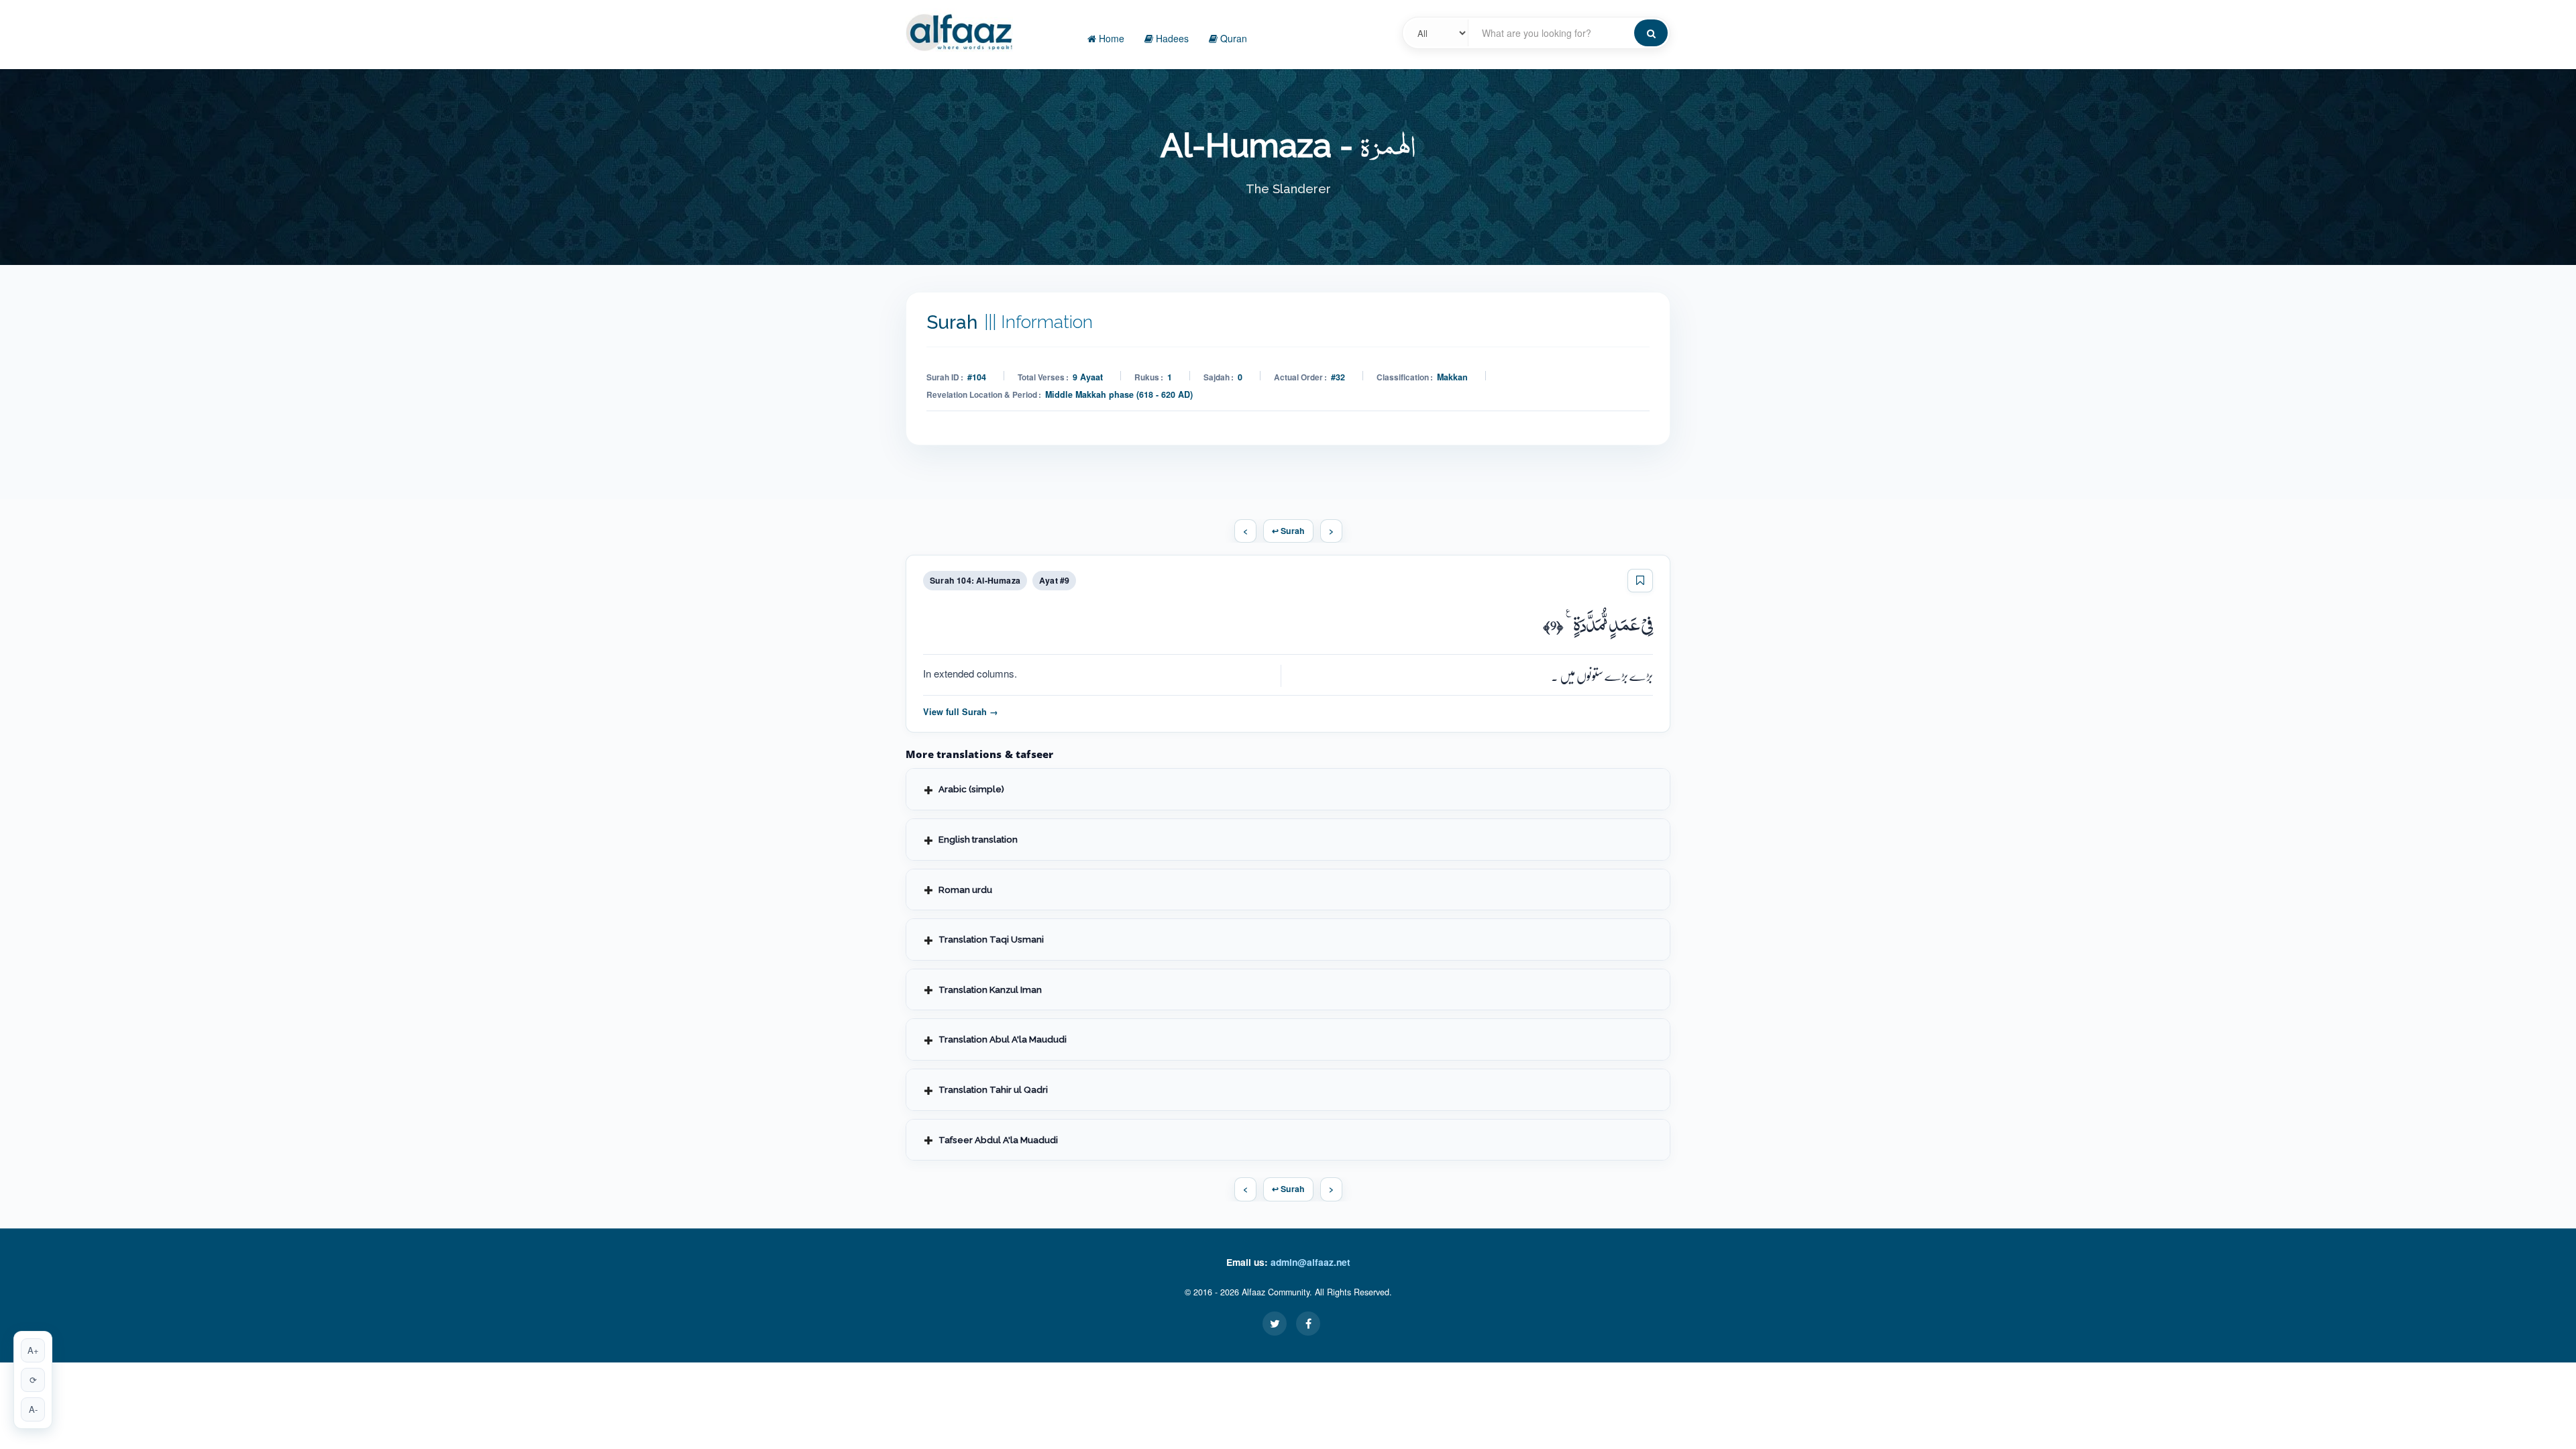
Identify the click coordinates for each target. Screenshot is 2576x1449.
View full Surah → (961, 712)
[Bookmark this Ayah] (1640, 581)
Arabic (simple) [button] (971, 789)
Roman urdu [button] (965, 890)
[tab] (1288, 789)
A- (33, 1409)
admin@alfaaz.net (1310, 1262)
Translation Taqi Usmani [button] (991, 939)
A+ (33, 1350)
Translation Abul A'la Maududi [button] (1003, 1039)
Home (1110, 38)
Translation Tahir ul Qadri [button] (993, 1089)
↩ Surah (1288, 531)
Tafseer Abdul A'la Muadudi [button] (998, 1140)
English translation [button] (978, 839)
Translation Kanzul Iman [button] (990, 989)
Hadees (1171, 38)
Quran (1232, 38)
